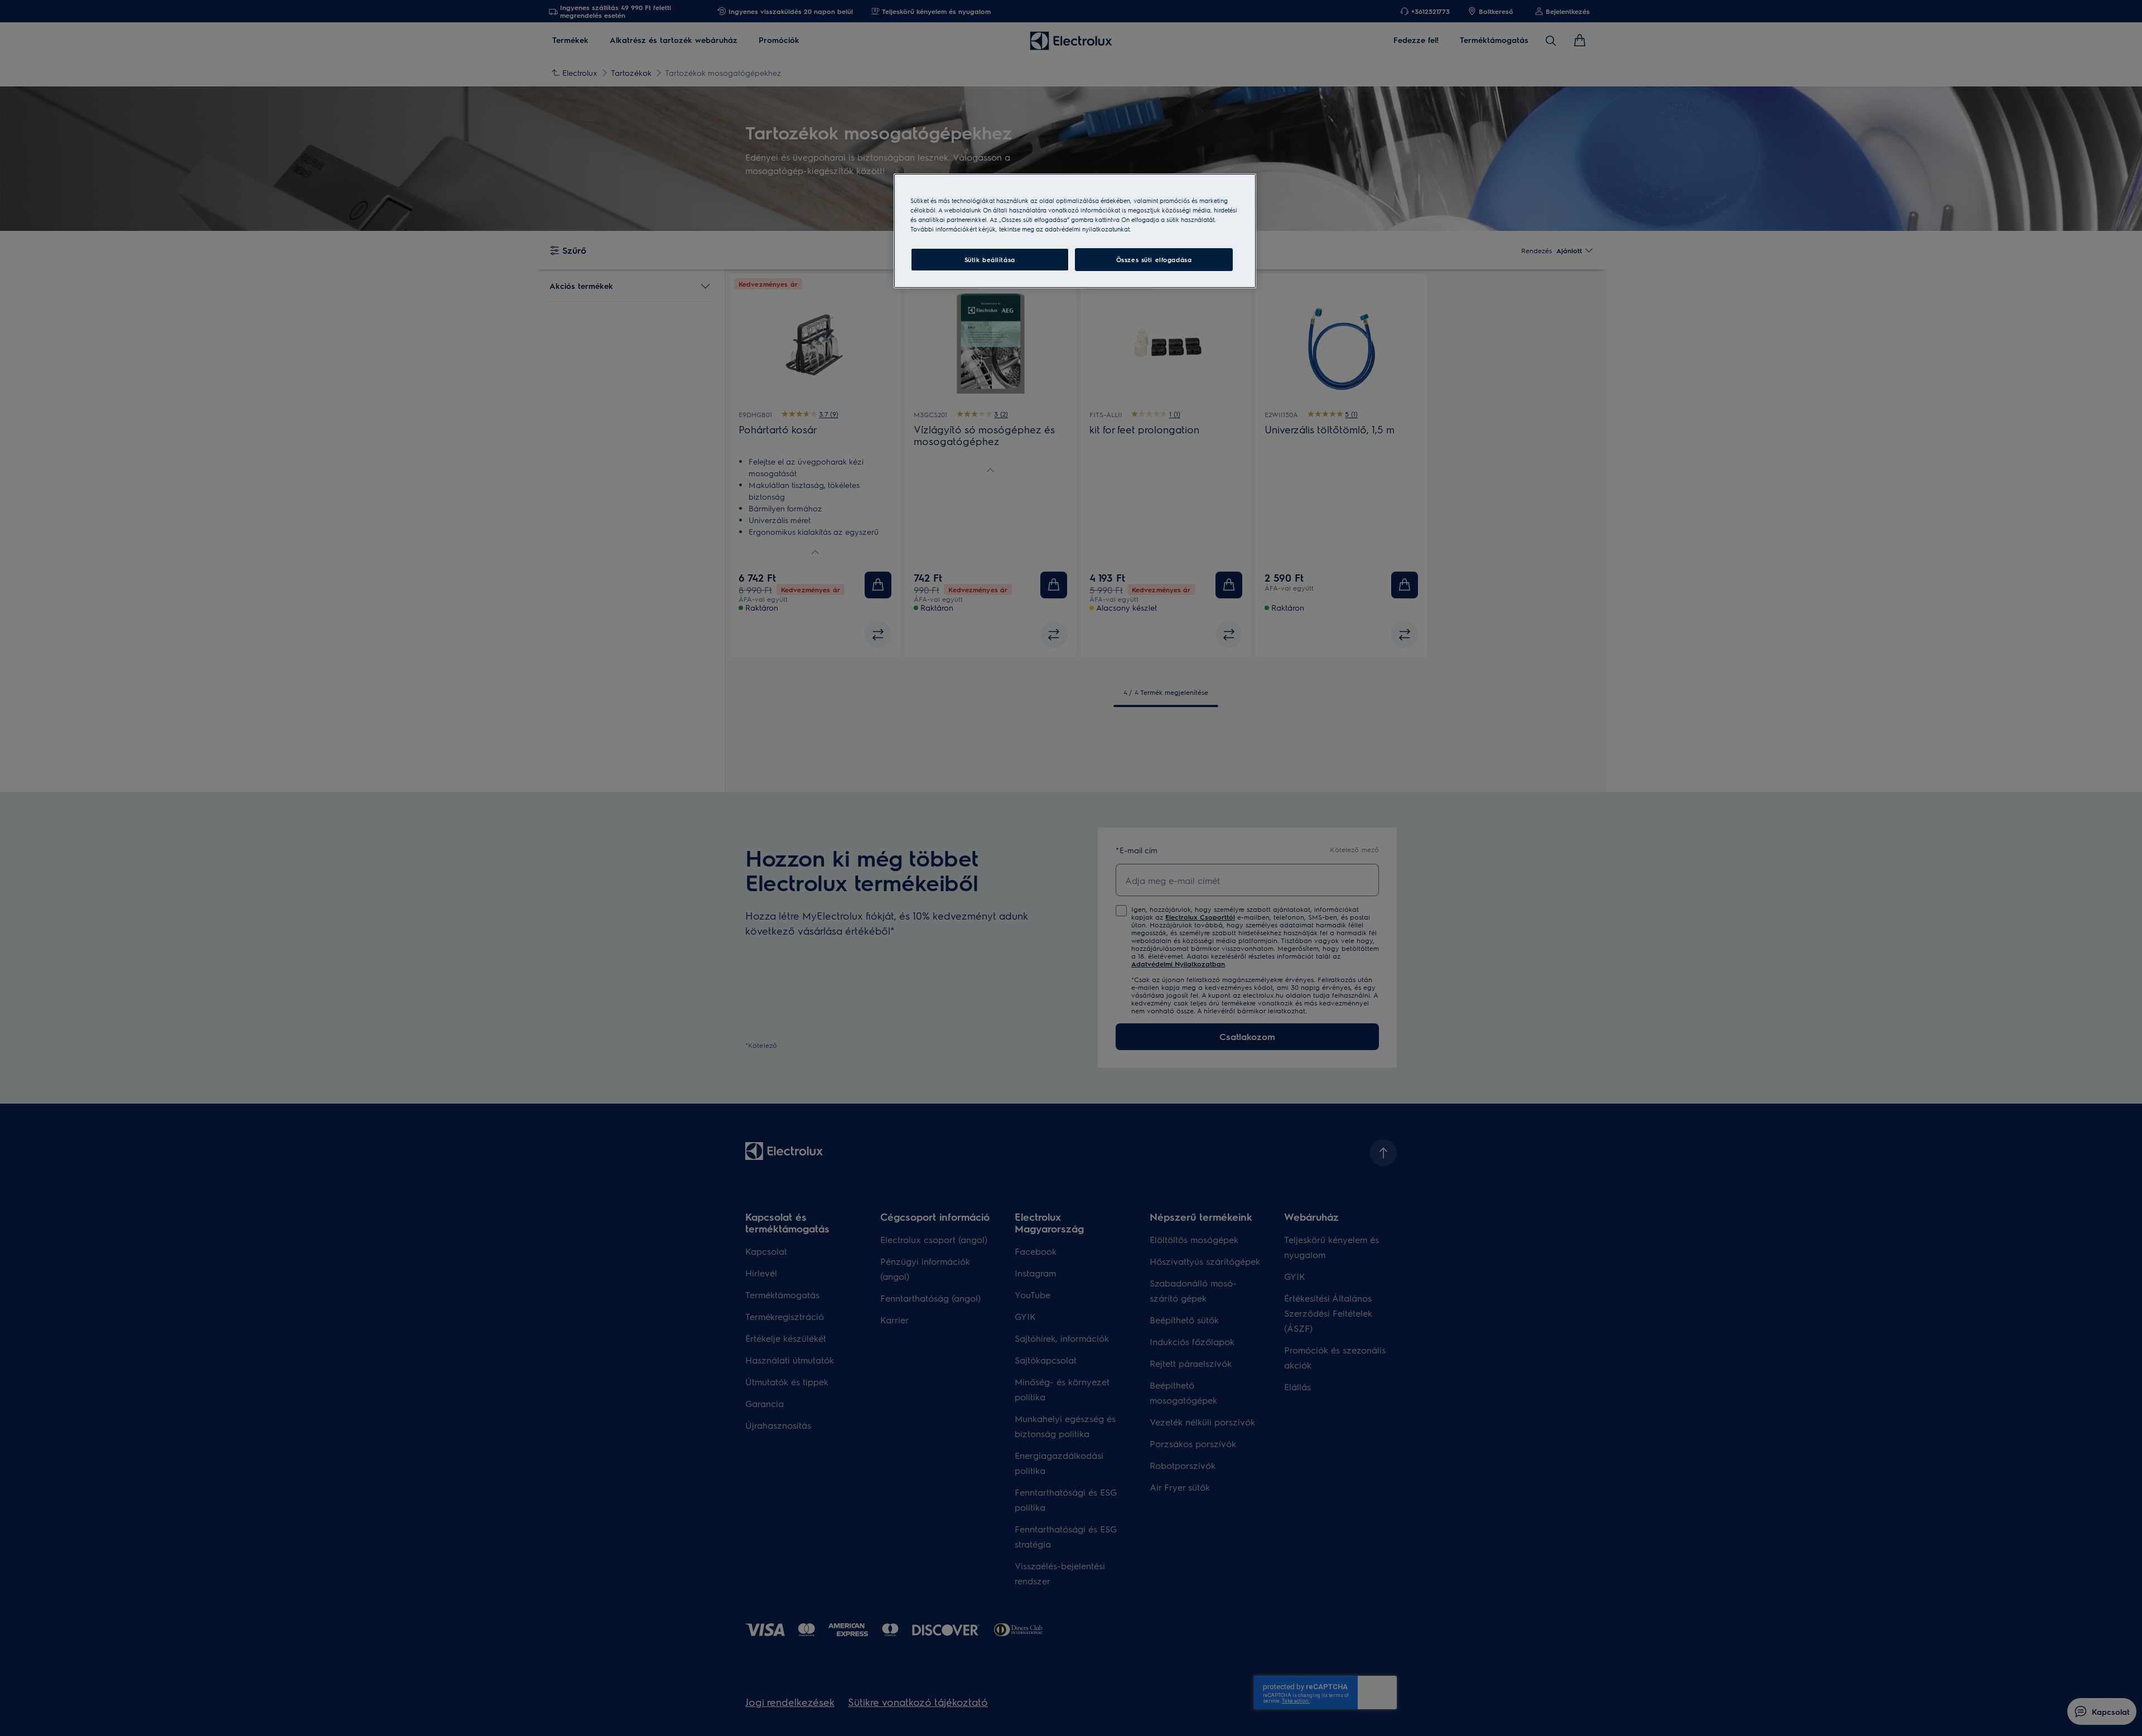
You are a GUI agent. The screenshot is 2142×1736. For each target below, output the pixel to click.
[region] (1075, 231)
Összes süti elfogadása (1154, 260)
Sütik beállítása (990, 260)
